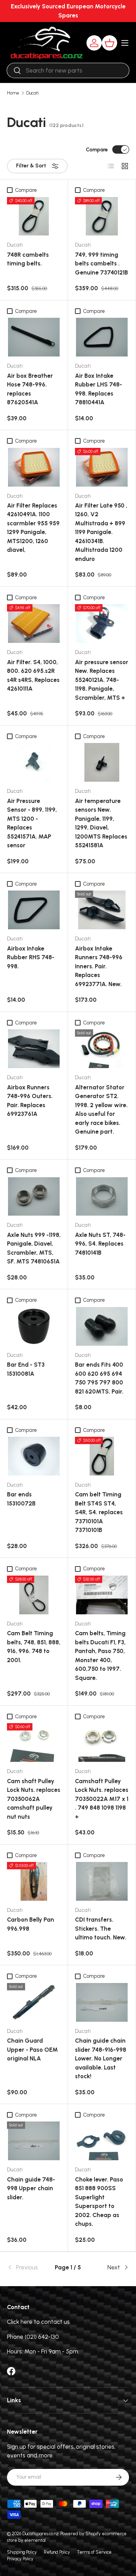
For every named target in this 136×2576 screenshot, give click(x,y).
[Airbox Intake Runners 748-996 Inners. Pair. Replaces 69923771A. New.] (102, 910)
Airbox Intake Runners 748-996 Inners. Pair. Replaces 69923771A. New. (99, 966)
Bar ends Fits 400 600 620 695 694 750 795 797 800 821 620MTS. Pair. (99, 1378)
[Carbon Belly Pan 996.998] (34, 1881)
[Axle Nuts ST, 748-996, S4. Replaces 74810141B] (102, 1197)
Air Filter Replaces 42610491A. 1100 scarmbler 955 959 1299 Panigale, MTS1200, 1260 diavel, (33, 528)
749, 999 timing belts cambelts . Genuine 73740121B (101, 264)
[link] (27, 2268)
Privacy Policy (20, 2559)
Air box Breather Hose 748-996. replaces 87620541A (30, 389)
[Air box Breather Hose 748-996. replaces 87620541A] (34, 337)
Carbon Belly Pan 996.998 (31, 1924)
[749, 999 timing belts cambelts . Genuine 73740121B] (102, 216)
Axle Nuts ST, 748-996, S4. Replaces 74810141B (100, 1244)
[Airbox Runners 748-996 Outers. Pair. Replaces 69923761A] (34, 1049)
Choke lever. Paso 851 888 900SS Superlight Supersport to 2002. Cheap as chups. (99, 2202)
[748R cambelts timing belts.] (34, 216)
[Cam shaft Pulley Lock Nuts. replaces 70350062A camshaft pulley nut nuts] (34, 1743)
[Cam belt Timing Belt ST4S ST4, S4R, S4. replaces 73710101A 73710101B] (102, 1456)
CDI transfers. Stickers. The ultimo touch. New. (101, 1928)
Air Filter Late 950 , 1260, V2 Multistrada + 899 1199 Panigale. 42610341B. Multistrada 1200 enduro (101, 532)
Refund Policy (57, 2552)
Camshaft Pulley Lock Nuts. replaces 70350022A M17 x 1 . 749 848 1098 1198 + (102, 1799)
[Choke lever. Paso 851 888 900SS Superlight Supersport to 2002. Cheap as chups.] (102, 2141)
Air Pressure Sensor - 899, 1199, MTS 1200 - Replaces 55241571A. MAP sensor (32, 823)
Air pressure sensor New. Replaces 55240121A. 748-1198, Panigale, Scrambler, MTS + (102, 680)
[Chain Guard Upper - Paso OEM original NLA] (34, 2002)
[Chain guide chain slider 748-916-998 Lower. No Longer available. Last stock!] (102, 2002)
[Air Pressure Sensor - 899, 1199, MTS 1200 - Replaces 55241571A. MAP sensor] (34, 762)
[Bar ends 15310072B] (34, 1456)
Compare (97, 150)
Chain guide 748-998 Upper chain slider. (31, 2188)
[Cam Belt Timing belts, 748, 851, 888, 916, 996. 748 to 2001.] (34, 1595)
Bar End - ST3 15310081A (26, 1369)
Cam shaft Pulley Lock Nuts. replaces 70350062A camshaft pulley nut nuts (34, 1799)
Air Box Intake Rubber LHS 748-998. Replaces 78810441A (99, 389)
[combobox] (68, 70)
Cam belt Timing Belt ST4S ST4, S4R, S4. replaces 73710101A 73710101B (99, 1512)
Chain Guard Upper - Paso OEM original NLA (32, 2049)
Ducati (32, 93)
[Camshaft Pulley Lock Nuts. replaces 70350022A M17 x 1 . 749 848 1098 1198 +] (102, 1743)
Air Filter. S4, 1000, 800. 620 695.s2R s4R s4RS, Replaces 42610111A (33, 675)
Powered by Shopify (81, 2534)
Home (13, 93)
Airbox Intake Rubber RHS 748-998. (31, 957)
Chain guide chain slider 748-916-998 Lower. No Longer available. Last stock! (101, 2058)
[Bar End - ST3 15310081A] (34, 1326)
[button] (109, 43)
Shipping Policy (22, 2552)
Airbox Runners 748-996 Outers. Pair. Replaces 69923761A (30, 1101)
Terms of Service (94, 2552)
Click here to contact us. (39, 2322)
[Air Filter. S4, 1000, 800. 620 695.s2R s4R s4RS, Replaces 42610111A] (34, 624)
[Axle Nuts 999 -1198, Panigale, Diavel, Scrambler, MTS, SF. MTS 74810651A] (34, 1197)
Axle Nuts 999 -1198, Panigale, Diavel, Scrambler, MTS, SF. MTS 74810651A (34, 1248)
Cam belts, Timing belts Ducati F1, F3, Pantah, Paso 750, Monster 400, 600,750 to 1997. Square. (100, 1655)
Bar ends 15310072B (21, 1499)
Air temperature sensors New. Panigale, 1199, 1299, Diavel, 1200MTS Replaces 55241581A (101, 823)
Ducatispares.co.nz (40, 2534)
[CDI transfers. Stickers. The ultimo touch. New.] (102, 1881)
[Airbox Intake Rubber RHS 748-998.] (34, 910)
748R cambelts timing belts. (28, 259)
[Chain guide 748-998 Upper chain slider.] (34, 2141)
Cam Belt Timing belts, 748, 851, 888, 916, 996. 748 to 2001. (34, 1647)
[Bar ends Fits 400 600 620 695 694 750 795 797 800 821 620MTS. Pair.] (102, 1326)
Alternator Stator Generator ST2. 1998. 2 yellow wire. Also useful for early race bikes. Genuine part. (101, 1110)
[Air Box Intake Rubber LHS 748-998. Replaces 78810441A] (102, 337)
